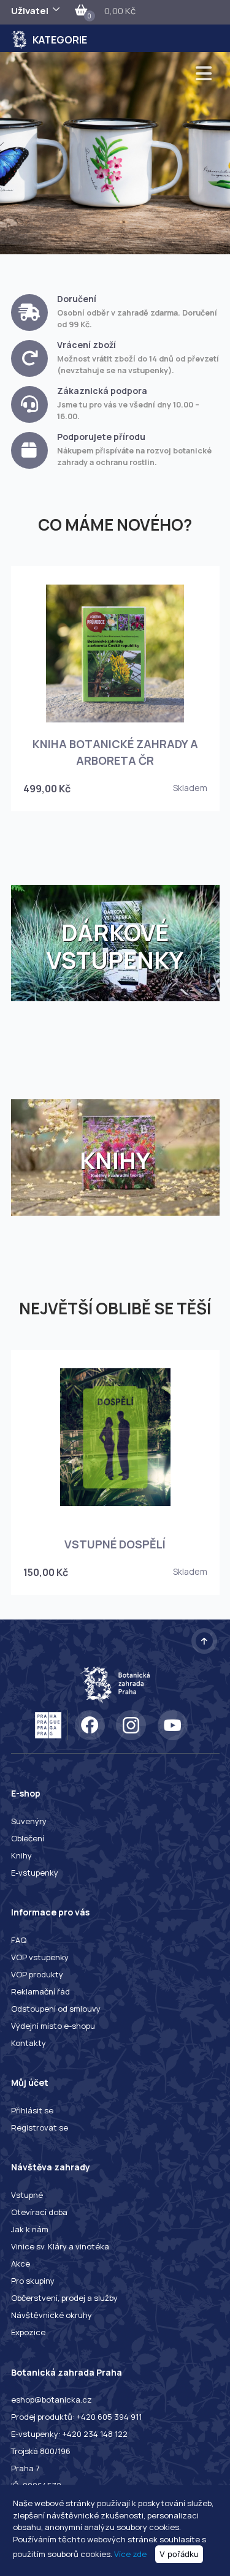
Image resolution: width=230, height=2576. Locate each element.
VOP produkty (37, 1974)
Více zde (130, 2554)
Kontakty (29, 2043)
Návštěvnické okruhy (52, 2315)
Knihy (21, 1855)
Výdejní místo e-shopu (53, 2026)
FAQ (19, 1940)
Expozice (28, 2332)
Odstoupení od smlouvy (56, 2009)
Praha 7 (25, 2468)
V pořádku (179, 2554)
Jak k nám (30, 2229)
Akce (21, 2263)
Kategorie (60, 40)
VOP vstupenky (40, 1957)
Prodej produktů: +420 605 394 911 (76, 2417)
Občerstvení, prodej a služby (64, 2298)
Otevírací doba (39, 2212)
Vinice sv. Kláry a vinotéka (60, 2246)
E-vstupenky (35, 1873)
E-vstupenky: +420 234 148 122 (69, 2434)
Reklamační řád (40, 1991)
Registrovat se (40, 2127)
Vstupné (27, 2195)
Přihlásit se (32, 2110)
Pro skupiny (33, 2281)
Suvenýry (29, 1821)
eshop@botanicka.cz (52, 2400)
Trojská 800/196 (41, 2451)
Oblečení (28, 1838)
